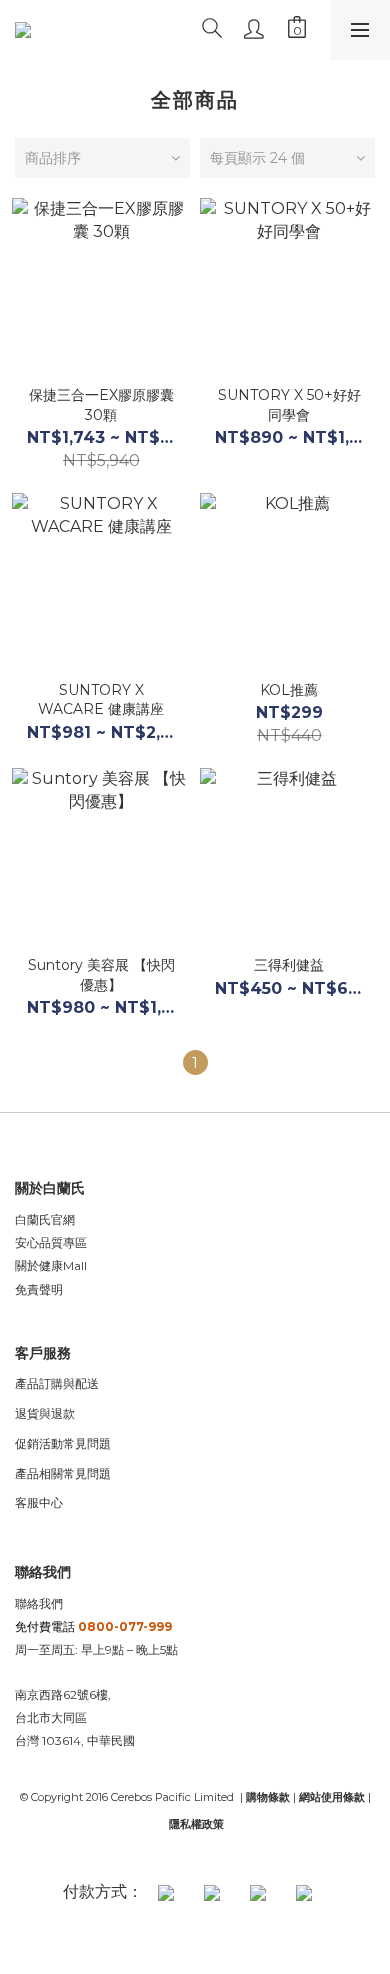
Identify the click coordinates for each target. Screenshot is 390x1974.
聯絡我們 (39, 1603)
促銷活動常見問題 (63, 1443)
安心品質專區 (51, 1242)
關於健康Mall (51, 1265)
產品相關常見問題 (63, 1473)
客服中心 (39, 1502)
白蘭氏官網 (45, 1219)
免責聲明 (39, 1289)
